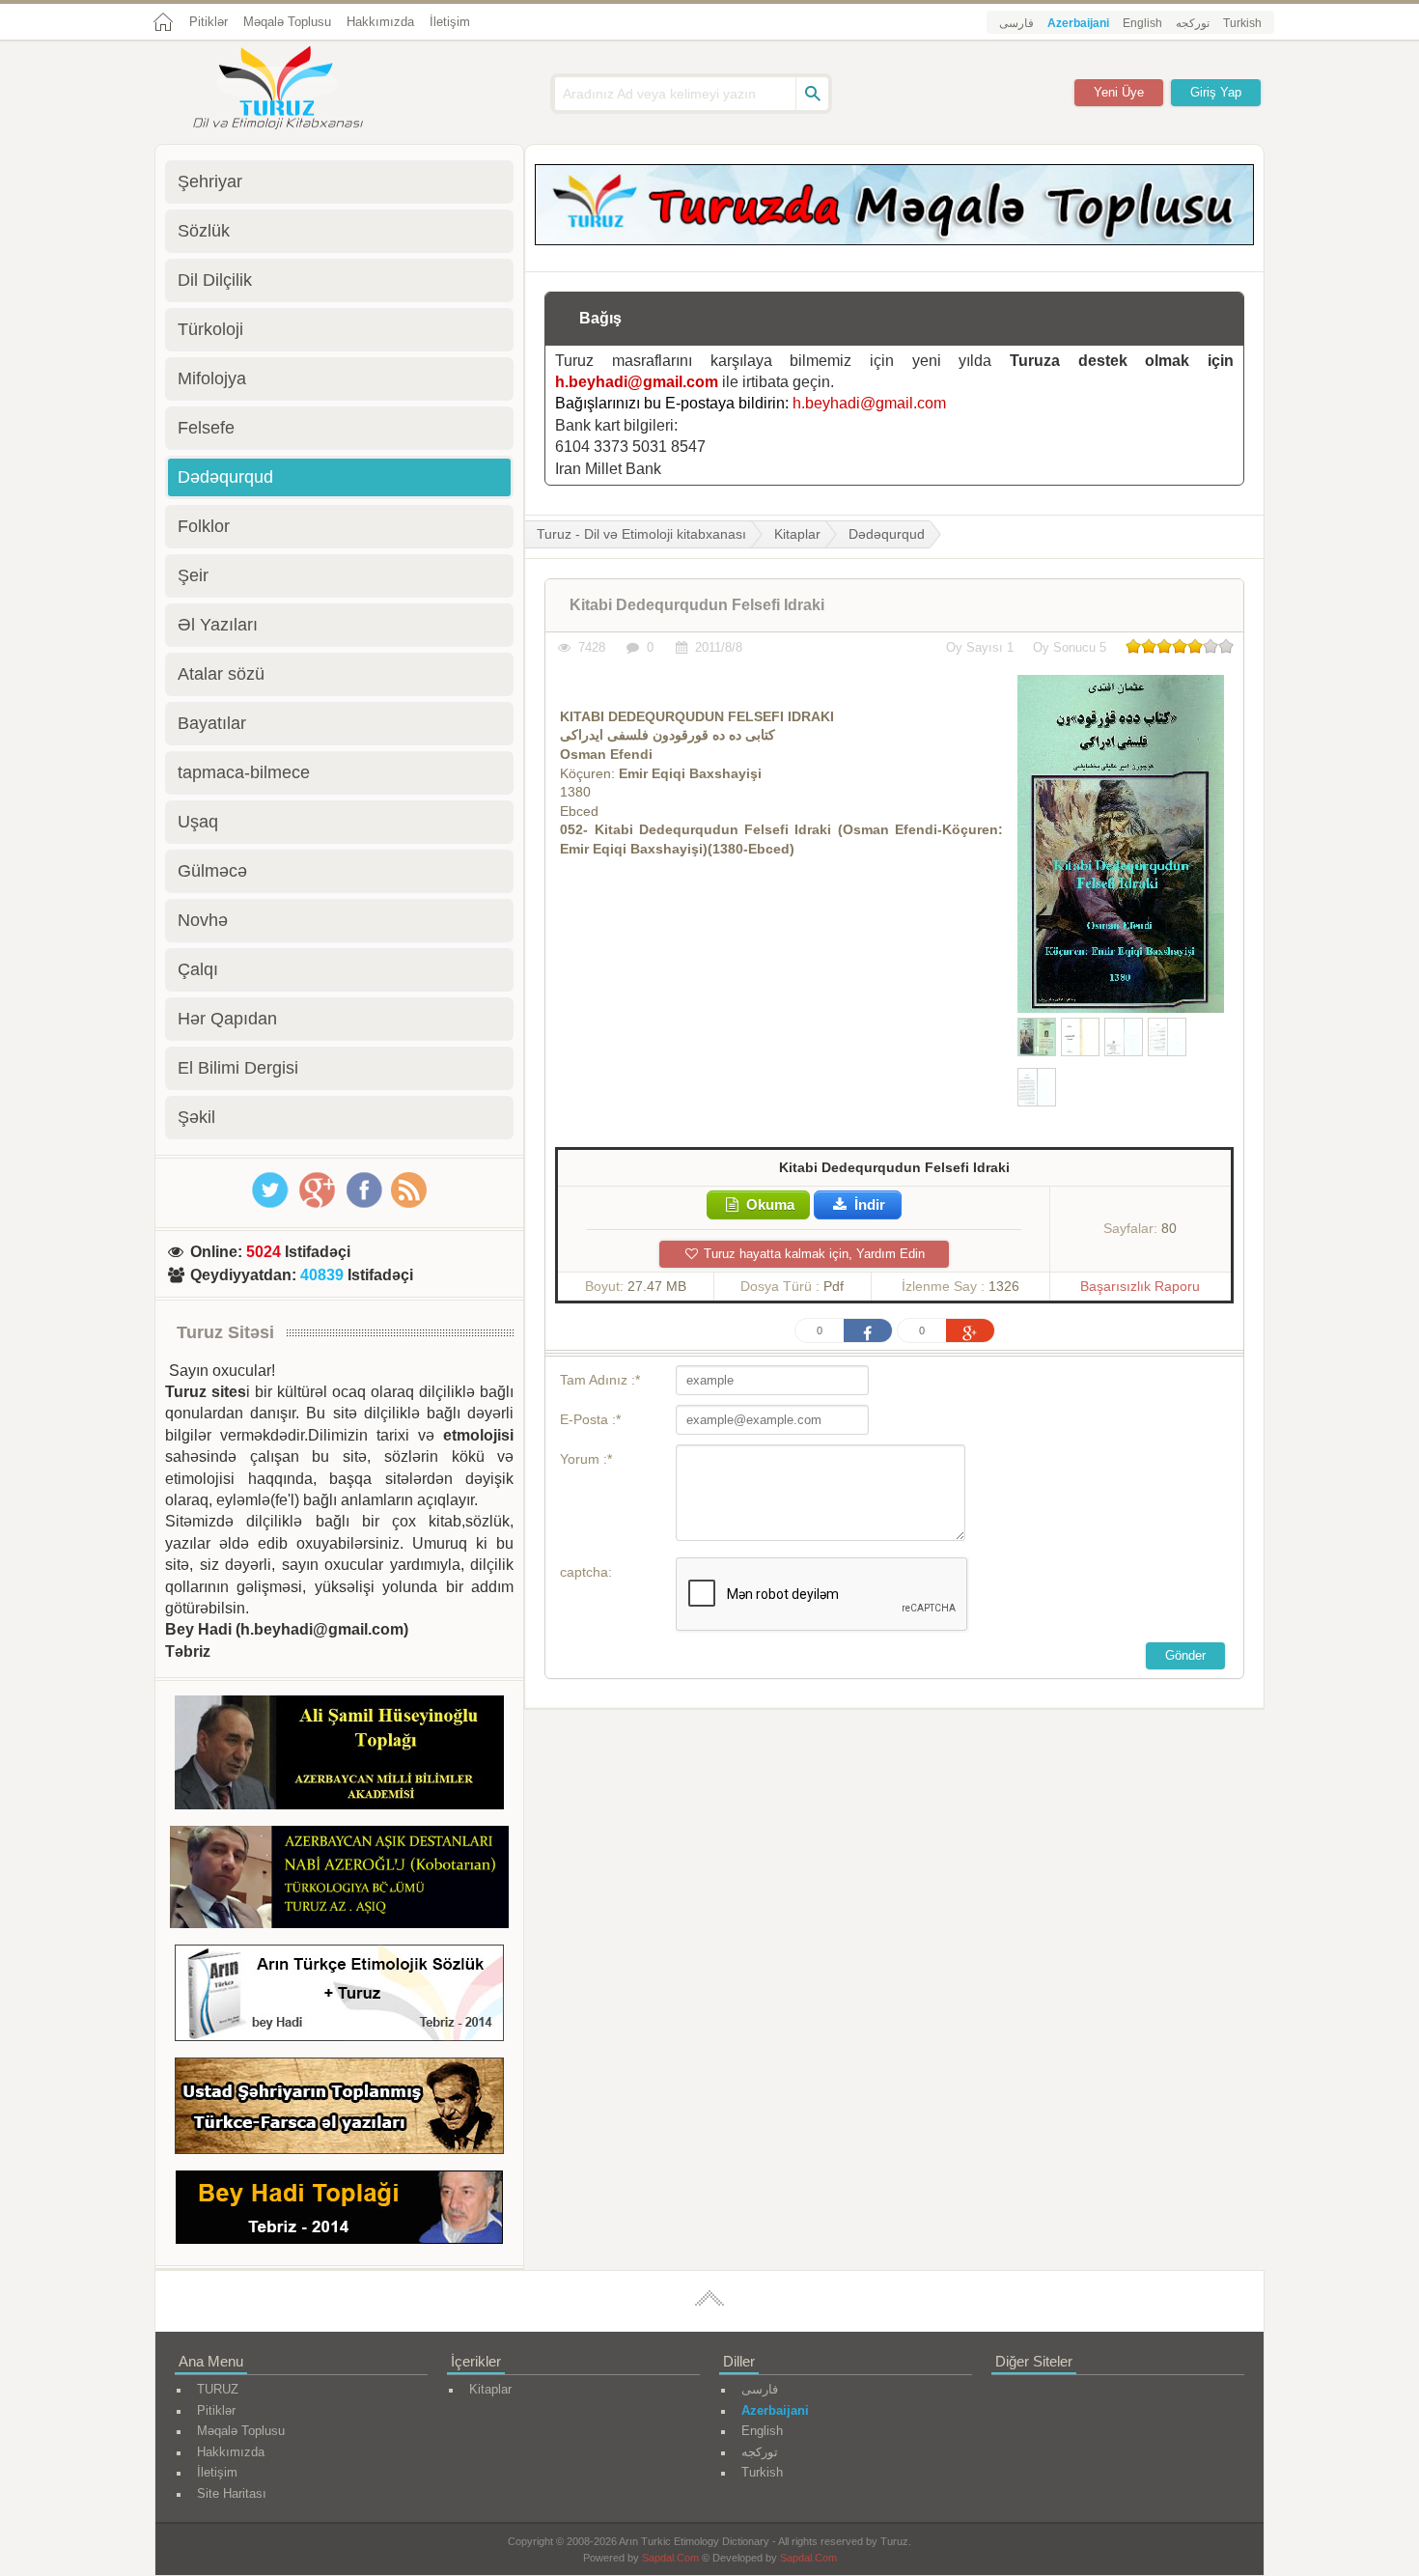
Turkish (1242, 23)
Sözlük (204, 231)
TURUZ (218, 2389)
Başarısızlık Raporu (1140, 1286)
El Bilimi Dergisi (238, 1068)
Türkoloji (210, 329)
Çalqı (198, 969)
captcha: (586, 1572)
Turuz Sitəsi (225, 1332)
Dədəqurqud (887, 534)
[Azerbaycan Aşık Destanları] (339, 1880)
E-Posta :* (590, 1419)
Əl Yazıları (218, 625)
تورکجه (1193, 23)
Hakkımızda (380, 22)
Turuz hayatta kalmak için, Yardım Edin (812, 1254)
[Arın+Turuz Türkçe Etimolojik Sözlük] (339, 1996)
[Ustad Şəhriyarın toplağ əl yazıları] (339, 2109)
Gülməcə (212, 871)
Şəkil (196, 1117)
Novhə (203, 920)
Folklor (204, 526)
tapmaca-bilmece (244, 772)
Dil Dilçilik (215, 280)
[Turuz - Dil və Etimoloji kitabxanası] (299, 90)
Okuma (768, 1204)
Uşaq (198, 822)
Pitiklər (209, 22)
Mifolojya (212, 378)
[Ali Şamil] (339, 1756)
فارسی (1016, 23)
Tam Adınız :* (600, 1380)
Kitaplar (797, 534)
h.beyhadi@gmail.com (637, 382)
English (1142, 23)
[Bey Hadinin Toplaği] (339, 2211)
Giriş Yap (1216, 92)
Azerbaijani (1078, 23)
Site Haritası (232, 2493)
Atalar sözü (221, 674)
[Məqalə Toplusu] (894, 240)
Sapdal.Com (670, 2558)
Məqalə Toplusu (287, 22)
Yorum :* (586, 1459)
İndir (868, 1204)
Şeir (193, 575)
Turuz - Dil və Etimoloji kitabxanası (641, 534)
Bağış (600, 318)
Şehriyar (210, 182)
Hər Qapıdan (227, 1019)
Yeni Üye (1119, 92)
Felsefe (206, 428)
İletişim (450, 22)
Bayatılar (212, 723)
